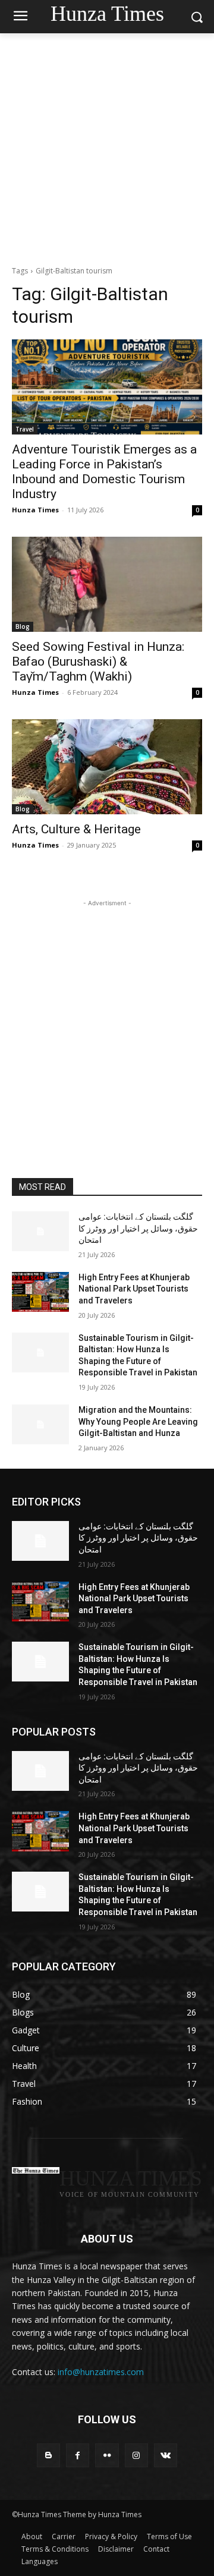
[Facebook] (78, 2455)
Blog (23, 626)
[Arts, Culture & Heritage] (107, 767)
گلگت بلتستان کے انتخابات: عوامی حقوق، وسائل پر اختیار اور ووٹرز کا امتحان (138, 1228)
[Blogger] (48, 2455)
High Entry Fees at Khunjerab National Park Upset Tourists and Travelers (134, 1289)
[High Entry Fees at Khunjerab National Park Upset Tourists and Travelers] (40, 1292)
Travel (25, 429)
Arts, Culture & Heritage (76, 829)
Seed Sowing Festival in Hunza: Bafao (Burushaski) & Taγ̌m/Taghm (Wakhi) (98, 662)
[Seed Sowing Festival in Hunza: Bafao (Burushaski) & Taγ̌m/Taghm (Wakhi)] (107, 584)
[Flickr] (107, 2455)
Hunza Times (35, 510)
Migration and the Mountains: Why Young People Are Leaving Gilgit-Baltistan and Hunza (138, 1421)
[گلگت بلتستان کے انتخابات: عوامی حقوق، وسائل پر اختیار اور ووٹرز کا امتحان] (40, 1231)
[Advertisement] (107, 146)
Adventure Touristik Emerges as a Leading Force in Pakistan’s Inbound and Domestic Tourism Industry (104, 472)
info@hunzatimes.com (101, 2372)
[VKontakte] (166, 2455)
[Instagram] (136, 2455)
